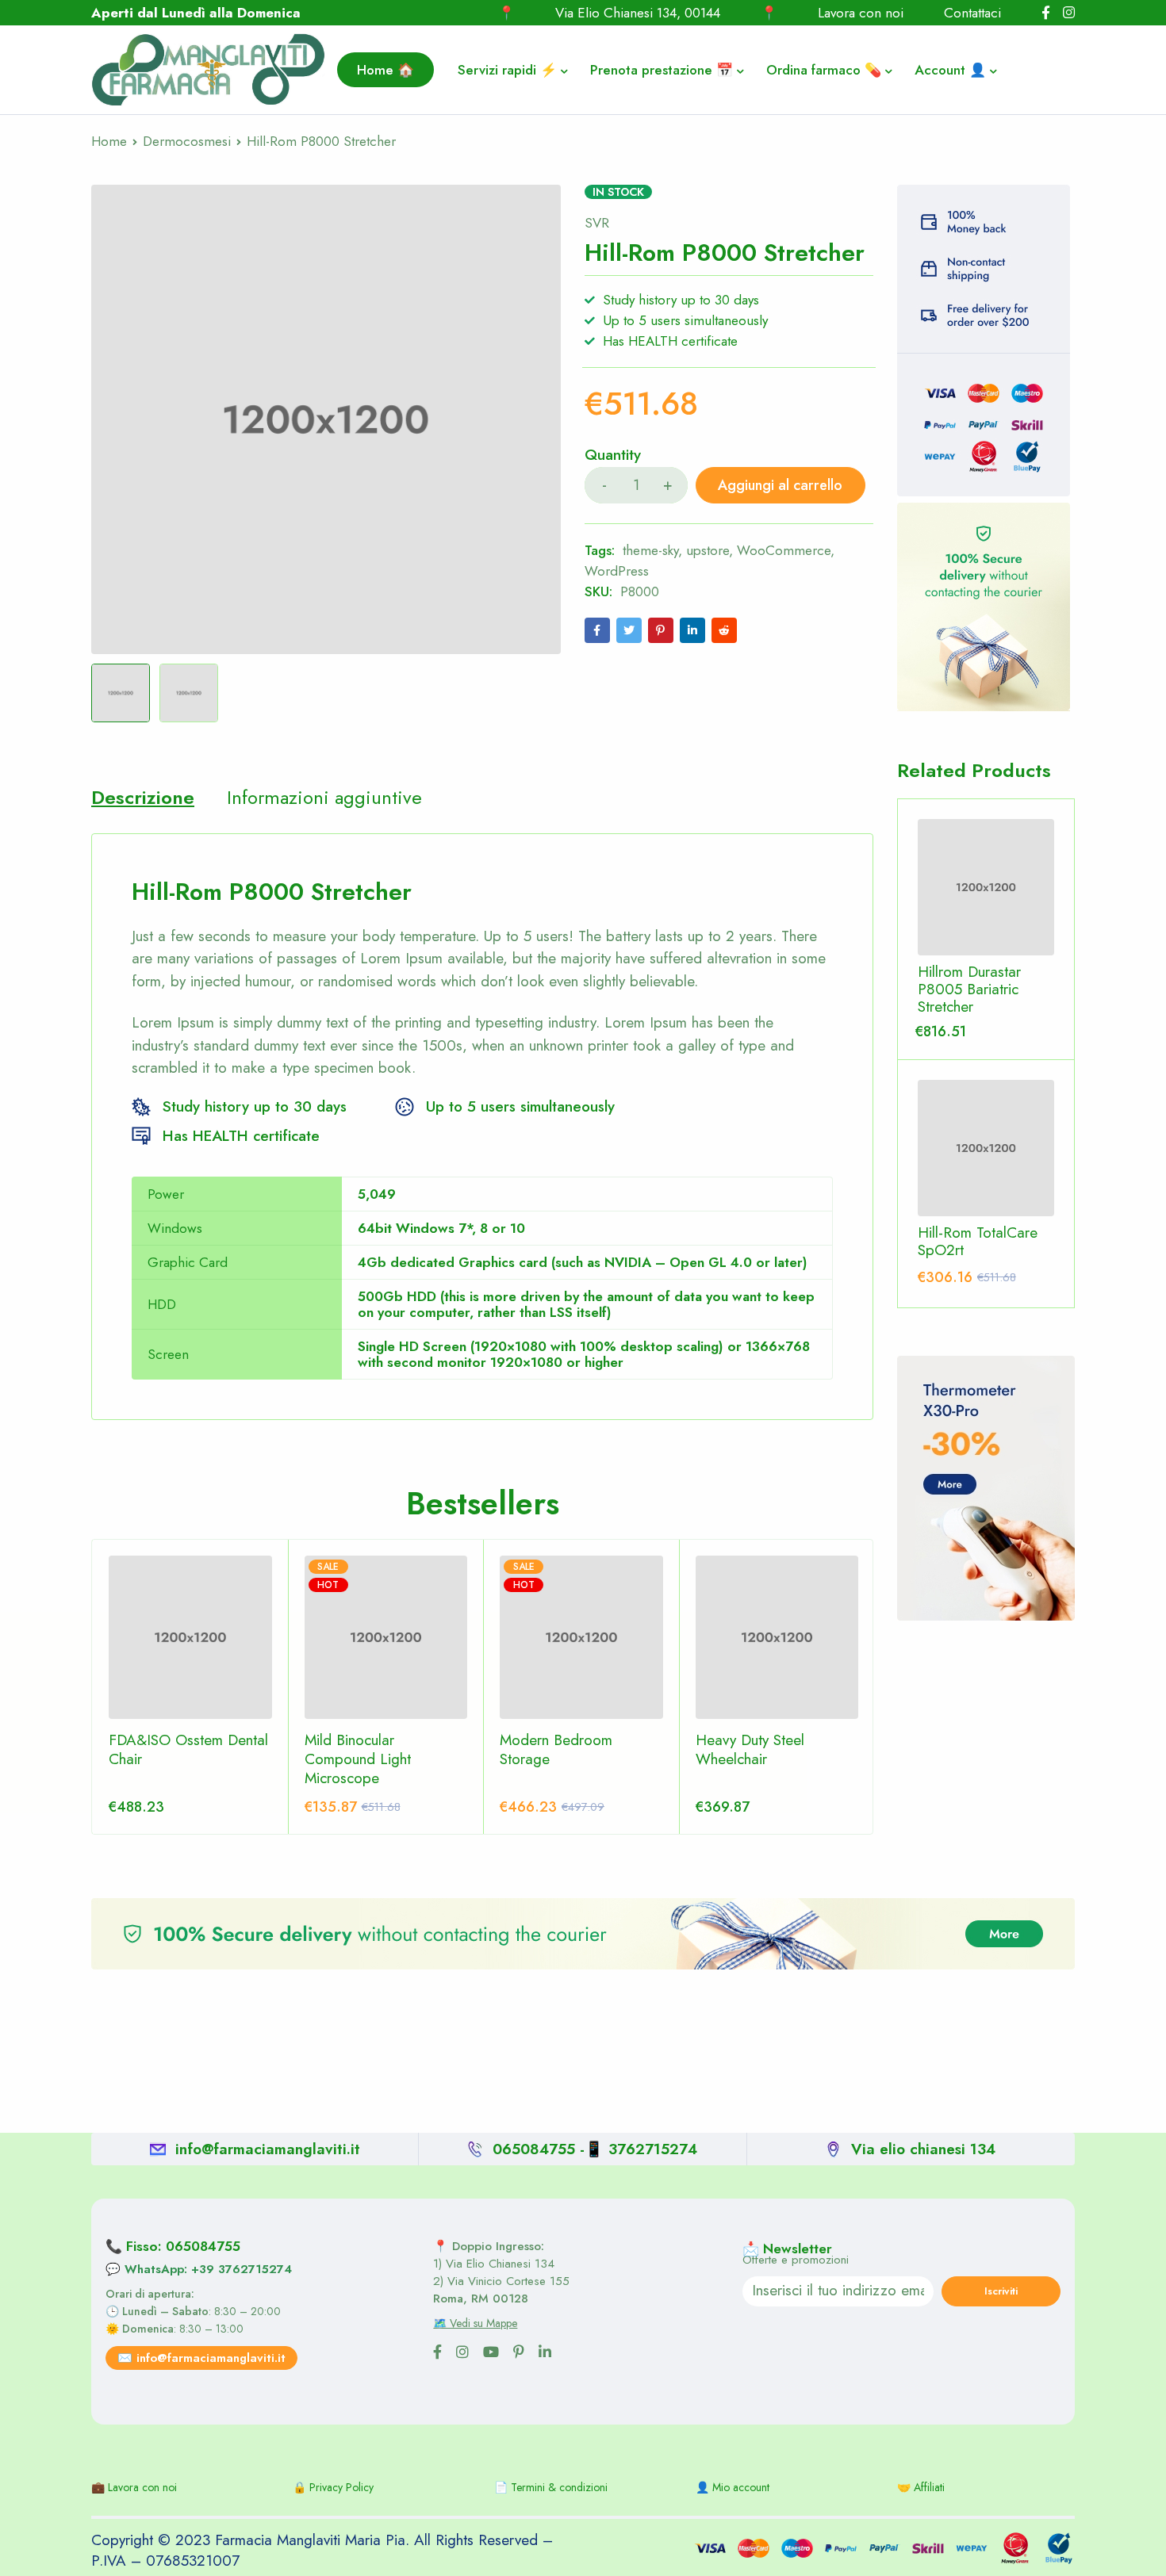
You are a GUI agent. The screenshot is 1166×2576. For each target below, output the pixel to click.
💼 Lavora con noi (134, 2487)
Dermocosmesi (187, 141)
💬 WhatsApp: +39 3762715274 (199, 2269)
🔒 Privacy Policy (333, 2487)
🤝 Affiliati (921, 2487)
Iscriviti (1001, 2291)
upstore (708, 550)
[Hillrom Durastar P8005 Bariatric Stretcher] (986, 887)
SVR (597, 223)
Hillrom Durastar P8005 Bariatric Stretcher (969, 989)
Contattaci (972, 13)
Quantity (613, 456)
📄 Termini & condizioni (551, 2487)
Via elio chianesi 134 (923, 2149)
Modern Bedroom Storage (556, 1749)
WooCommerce (784, 550)
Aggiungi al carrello (780, 485)
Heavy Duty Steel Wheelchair (750, 1749)
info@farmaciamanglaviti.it (268, 2149)
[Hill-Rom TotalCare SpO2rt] (986, 1148)
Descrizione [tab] (143, 798)
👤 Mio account (733, 2487)
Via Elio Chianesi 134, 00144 (638, 13)
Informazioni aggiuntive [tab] (324, 798)
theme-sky (650, 550)
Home (109, 141)
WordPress (617, 571)
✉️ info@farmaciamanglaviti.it (201, 2358)
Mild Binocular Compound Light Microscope (358, 1759)
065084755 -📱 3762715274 (595, 2149)
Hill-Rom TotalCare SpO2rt (978, 1242)
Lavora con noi (861, 13)
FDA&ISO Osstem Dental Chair (188, 1749)
